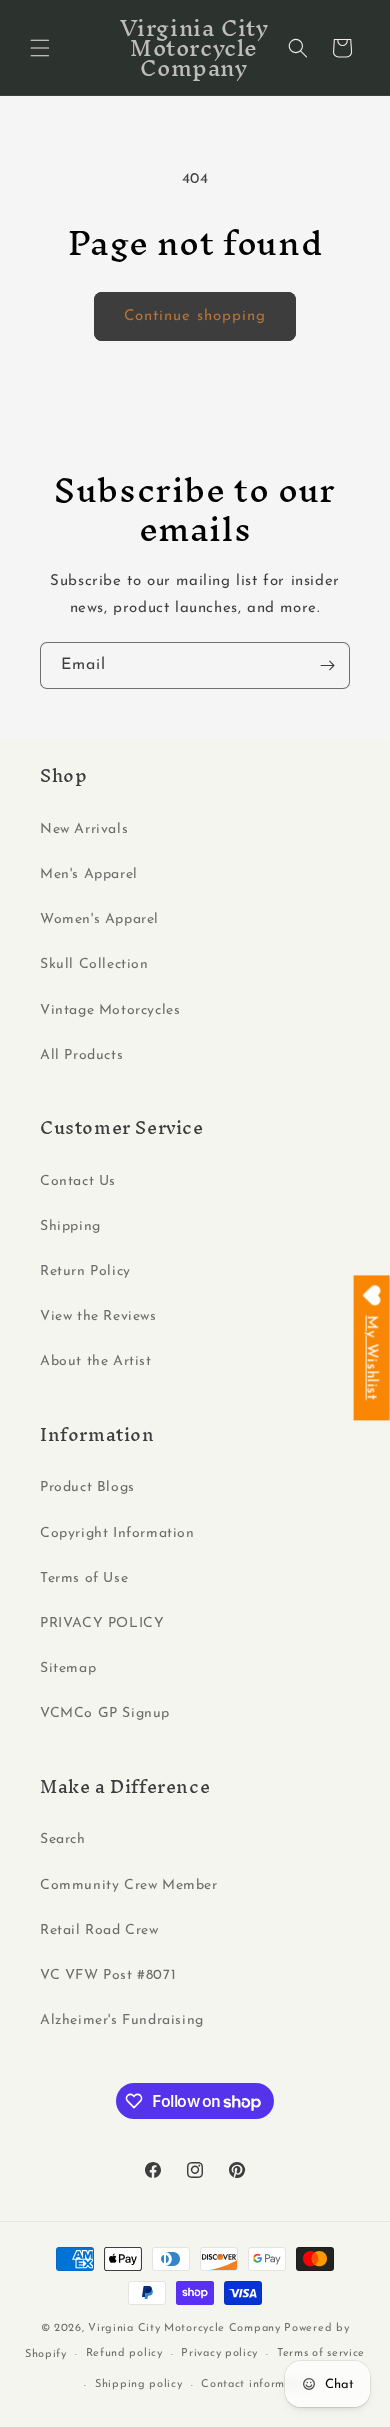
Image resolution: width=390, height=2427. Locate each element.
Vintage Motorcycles (110, 1010)
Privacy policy (219, 2353)
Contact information (257, 2384)
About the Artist (96, 1361)
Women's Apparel (99, 919)
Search (63, 1839)
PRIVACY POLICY (102, 1623)
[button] (40, 48)
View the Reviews (98, 1316)
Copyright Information (117, 1533)
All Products (81, 1055)
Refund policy (124, 2353)
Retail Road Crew (99, 1930)
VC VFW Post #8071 (108, 1975)
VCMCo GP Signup (105, 1713)
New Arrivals (84, 829)
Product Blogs (87, 1487)
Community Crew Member (129, 1885)
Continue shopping (195, 316)
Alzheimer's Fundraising (122, 2020)
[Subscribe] (327, 665)
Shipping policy (139, 2384)
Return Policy (85, 1271)
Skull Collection (94, 964)
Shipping (70, 1226)
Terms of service (321, 2353)
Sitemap (68, 1668)
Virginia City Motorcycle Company (184, 2328)
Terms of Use (84, 1578)
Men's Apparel (89, 874)
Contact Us (78, 1181)
